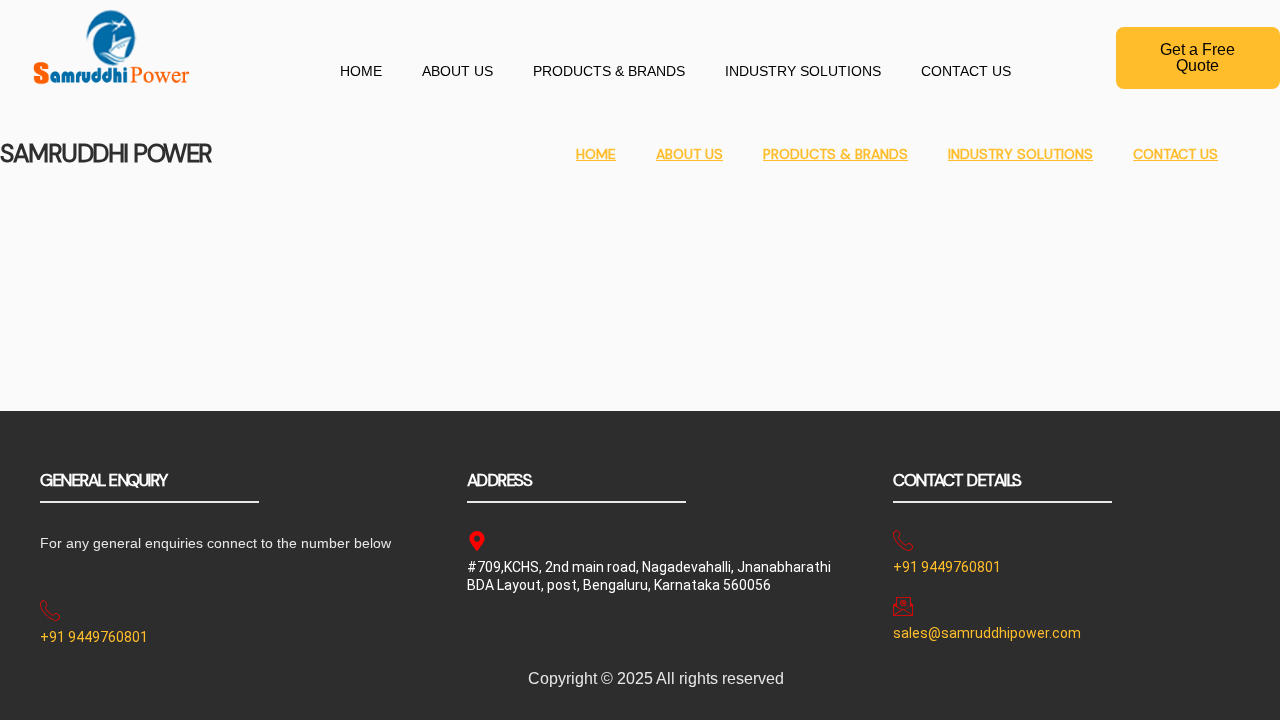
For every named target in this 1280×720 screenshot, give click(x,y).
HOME (361, 71)
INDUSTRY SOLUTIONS (803, 71)
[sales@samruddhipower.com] (903, 606)
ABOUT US (457, 71)
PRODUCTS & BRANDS (609, 71)
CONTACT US (966, 71)
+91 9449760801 (94, 637)
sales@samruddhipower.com (987, 633)
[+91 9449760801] (50, 611)
